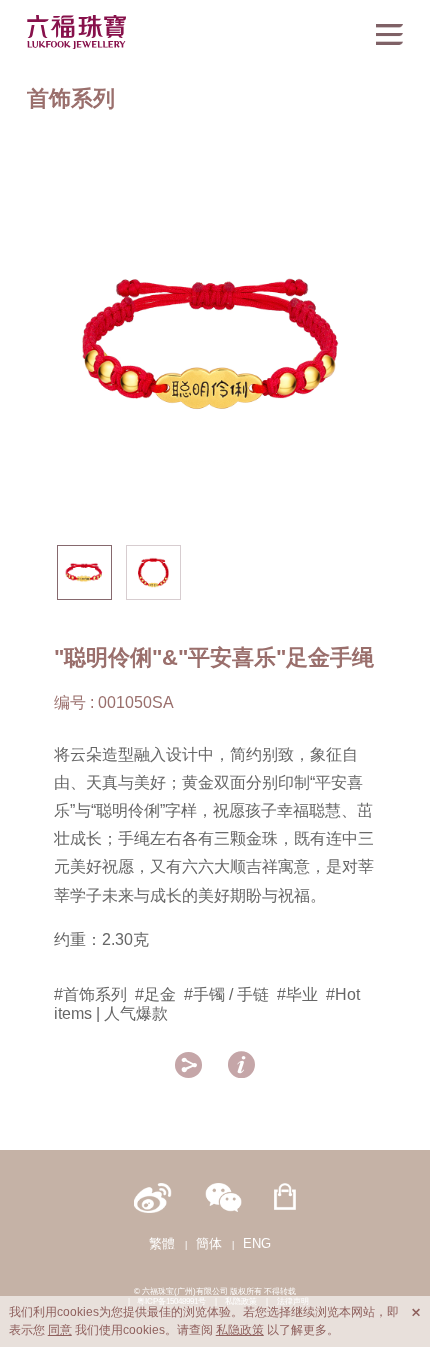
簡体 (209, 1243)
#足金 (155, 994)
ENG (257, 1243)
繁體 (162, 1243)
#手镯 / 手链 (226, 994)
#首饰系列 (90, 994)
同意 (60, 1330)
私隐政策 (240, 1330)
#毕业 (297, 994)
